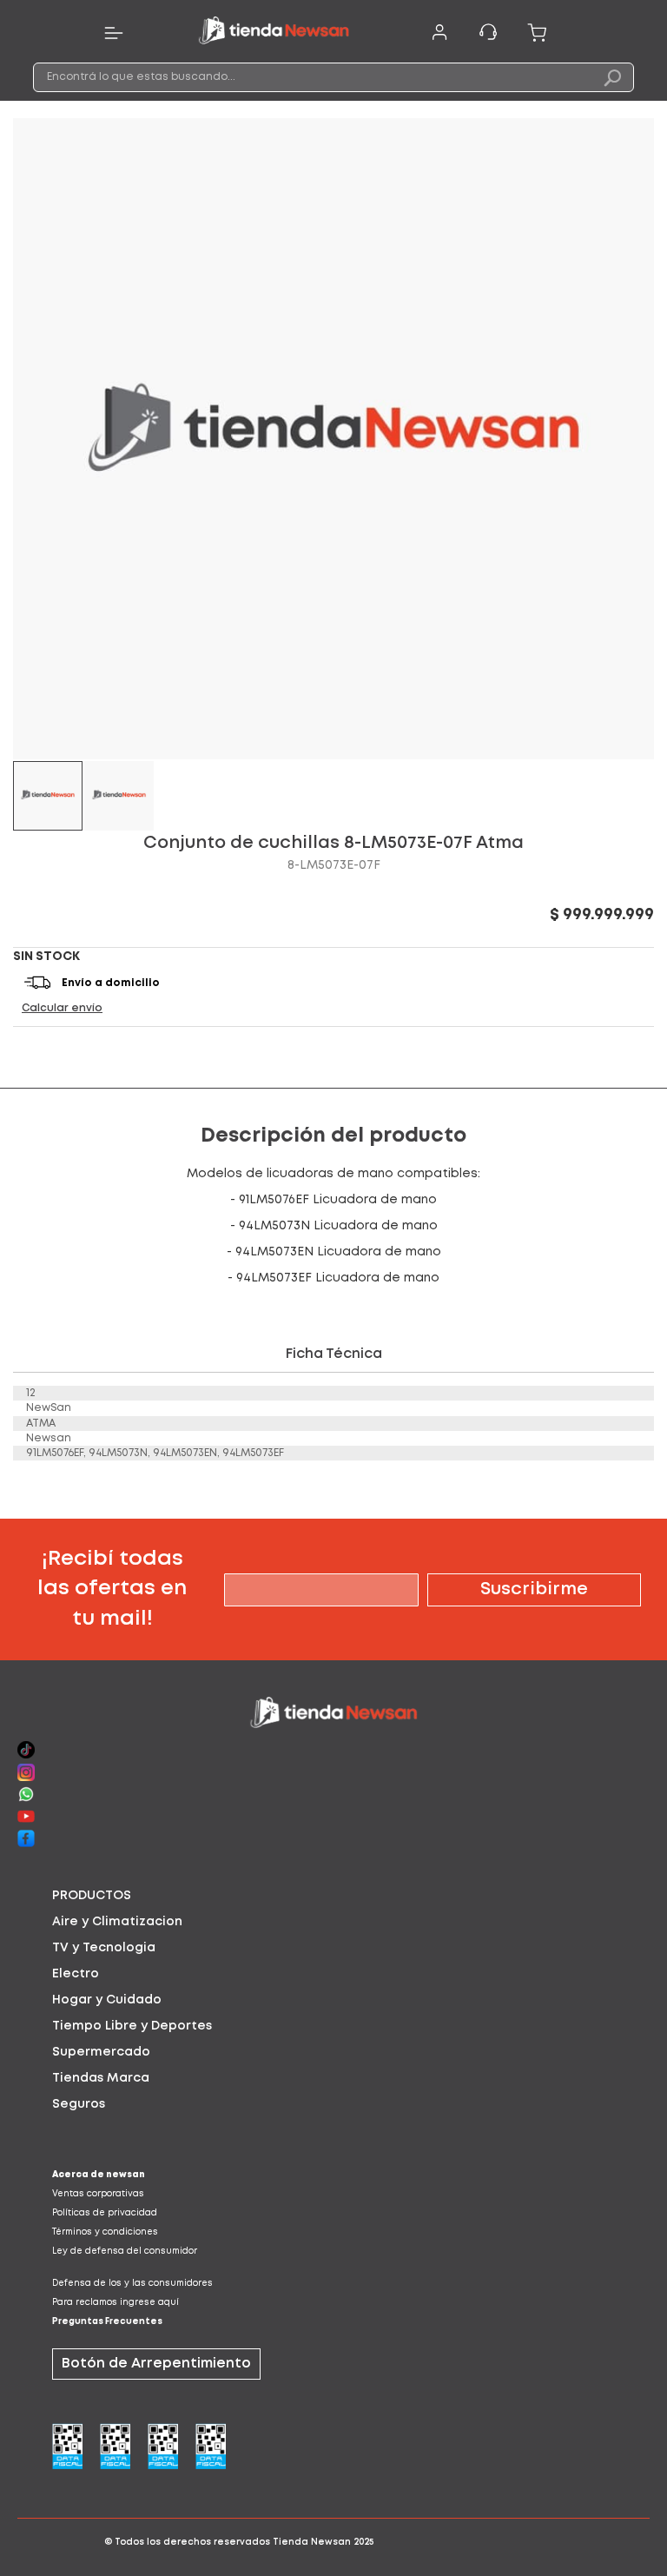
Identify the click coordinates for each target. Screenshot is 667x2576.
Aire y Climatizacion (117, 1922)
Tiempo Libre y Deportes (132, 2026)
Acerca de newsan (99, 2175)
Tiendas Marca (101, 2078)
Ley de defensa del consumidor (125, 2252)
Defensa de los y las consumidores (132, 2284)
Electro (76, 1974)
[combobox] (333, 77)
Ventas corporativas (98, 2194)
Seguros (79, 2104)
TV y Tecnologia (104, 1948)
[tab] (333, 1896)
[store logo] (274, 33)
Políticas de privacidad (105, 2213)
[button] (119, 796)
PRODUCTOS (92, 1896)
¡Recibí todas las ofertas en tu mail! (112, 1589)
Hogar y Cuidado (107, 2000)
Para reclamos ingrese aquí (116, 2303)
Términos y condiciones (105, 2232)
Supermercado (101, 2052)
